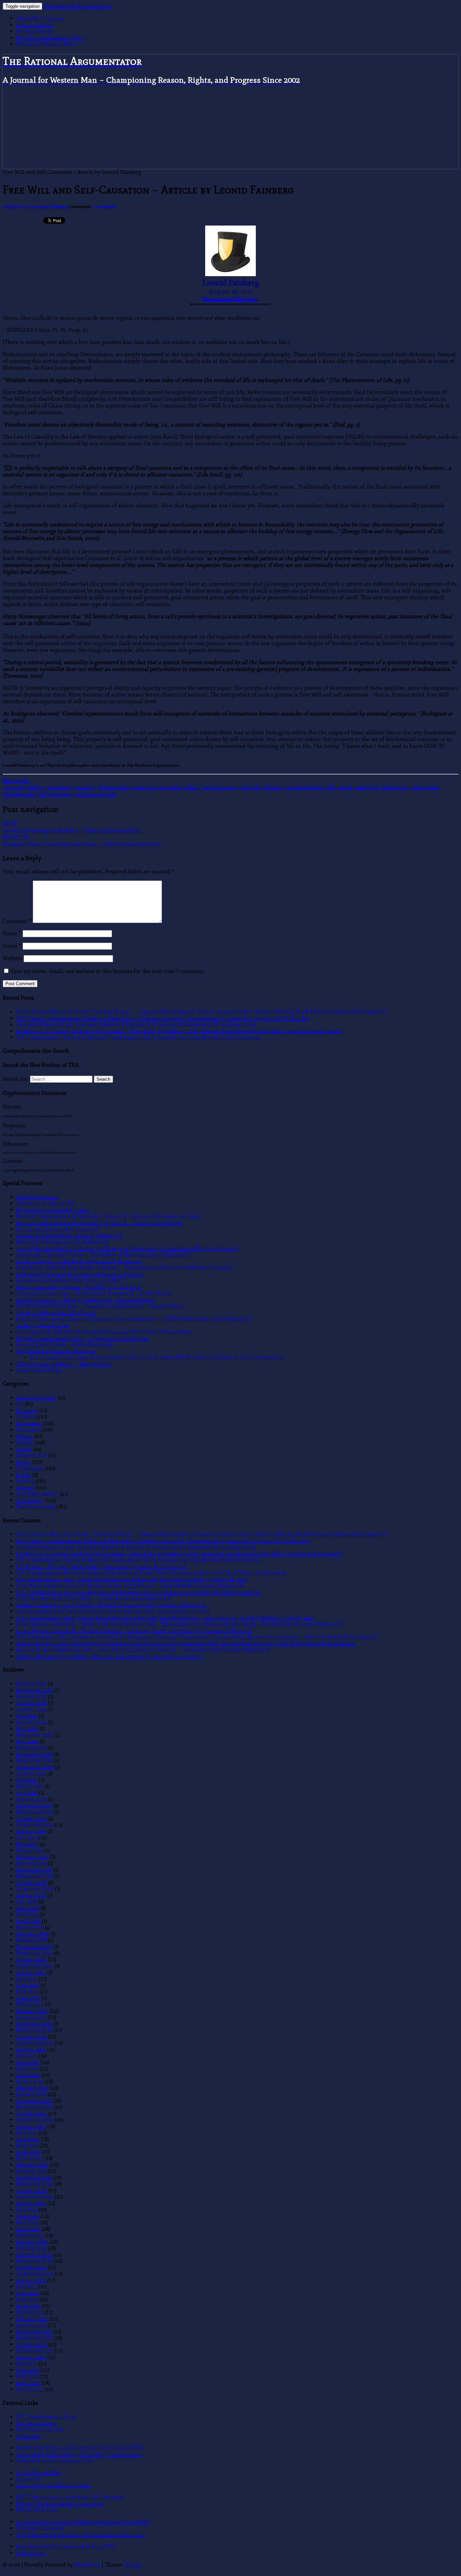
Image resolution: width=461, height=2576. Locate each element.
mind (345, 787)
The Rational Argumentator (78, 6)
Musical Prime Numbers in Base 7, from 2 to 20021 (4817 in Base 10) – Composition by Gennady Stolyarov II (143, 1650)
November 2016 (34, 2030)
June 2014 (28, 2216)
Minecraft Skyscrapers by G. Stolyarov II (62, 1242)
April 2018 (28, 1921)
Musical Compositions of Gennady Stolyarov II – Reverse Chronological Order (109, 1216)
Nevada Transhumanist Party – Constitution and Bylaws (83, 1338)
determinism (113, 787)
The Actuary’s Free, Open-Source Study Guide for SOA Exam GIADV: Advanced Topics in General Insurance (157, 1357)
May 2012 (27, 2376)
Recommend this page (230, 299)
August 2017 (31, 1972)
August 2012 (31, 2357)
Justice (24, 1449)
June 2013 (28, 2293)
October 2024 (32, 1703)
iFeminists (28, 2436)
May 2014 (27, 2222)
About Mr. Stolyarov (40, 18)
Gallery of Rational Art (43, 1325)
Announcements (36, 1398)
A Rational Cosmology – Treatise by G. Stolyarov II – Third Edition (94, 1293)
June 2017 (28, 1985)
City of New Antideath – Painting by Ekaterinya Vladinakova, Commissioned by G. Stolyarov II (127, 1248)
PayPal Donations (37, 1197)
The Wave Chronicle (40, 2528)
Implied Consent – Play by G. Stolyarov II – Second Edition (85, 1300)
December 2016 (34, 2023)
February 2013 (32, 2319)
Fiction (24, 1436)
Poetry (24, 1475)
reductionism (19, 794)
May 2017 (27, 1991)
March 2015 (30, 2158)
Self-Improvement (37, 1494)
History (25, 1442)
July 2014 (27, 2210)
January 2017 (31, 2017)
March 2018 (30, 1927)
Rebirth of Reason (37, 2510)
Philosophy (17, 781)
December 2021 (34, 1754)
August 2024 (31, 1709)
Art (20, 1404)
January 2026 (31, 1684)
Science (25, 1487)
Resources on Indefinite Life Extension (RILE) (70, 1280)
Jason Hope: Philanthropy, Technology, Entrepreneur (79, 2454)
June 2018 (28, 1908)
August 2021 (31, 1773)
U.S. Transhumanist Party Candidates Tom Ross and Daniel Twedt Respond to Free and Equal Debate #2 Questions (151, 1573)
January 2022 (31, 1748)
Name (12, 934)
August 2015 (31, 2126)
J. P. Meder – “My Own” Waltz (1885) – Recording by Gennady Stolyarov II (101, 1566)
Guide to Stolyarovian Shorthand (56, 1312)
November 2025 (34, 1690)
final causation (220, 787)
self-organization (96, 794)
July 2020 (27, 1793)
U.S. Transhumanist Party (46, 2417)
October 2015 (32, 2113)
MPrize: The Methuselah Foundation (60, 2504)
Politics (25, 1481)
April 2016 (28, 2075)
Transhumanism (36, 1507)
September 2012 (35, 2351)
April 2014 (28, 2229)
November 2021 (34, 1760)
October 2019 (32, 1818)
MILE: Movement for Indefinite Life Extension (70, 2497)
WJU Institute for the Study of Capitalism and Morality (81, 2535)
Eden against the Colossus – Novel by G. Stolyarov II (78, 1287)
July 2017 (27, 1979)
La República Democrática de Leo (55, 2461)
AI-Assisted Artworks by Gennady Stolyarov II (70, 1236)
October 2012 (32, 2344)
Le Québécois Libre (39, 2473)
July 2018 (27, 1902)
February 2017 (32, 2011)
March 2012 (30, 2389)
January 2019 (31, 1863)
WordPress (87, 2565)
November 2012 (34, 2338)
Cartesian (59, 787)
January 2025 (31, 1696)
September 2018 (35, 1889)
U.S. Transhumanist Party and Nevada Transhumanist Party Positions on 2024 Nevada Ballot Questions (138, 1037)
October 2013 (32, 2267)
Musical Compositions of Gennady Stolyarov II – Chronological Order (99, 1223)
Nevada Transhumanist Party (50, 38)
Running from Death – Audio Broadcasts (65, 1345)
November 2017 (34, 1953)
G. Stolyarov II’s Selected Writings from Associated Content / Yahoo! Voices (104, 1332)
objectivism (425, 787)
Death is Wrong (35, 31)
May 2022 (27, 1741)
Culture (25, 1417)
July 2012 (27, 2363)
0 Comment (104, 206)
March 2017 (30, 2004)
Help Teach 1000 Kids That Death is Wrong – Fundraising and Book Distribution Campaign (125, 1268)
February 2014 (32, 2242)
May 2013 (27, 2299)
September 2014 (35, 2197)
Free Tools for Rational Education (56, 1351)
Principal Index (34, 25)
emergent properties (157, 787)
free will (251, 787)
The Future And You (40, 2430)
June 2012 (28, 2370)
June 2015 (28, 2139)
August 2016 (31, 2049)
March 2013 (30, 2312)
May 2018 (27, 1914)
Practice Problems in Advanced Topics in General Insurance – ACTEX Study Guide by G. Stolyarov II (134, 1319)
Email (12, 946)
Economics (29, 1423)
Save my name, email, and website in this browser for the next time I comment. (108, 971)
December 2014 (34, 2177)
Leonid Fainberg (51, 206)
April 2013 (28, 2306)
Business (27, 1410)
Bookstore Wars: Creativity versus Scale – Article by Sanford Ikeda (82, 841)
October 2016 (32, 2036)
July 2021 (27, 1780)
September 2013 (35, 2274)
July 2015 (27, 2133)
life (331, 787)
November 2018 (34, 1876)
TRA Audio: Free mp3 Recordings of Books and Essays (80, 1274)
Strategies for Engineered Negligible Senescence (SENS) (83, 2522)
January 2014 (31, 2248)
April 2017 (28, 1998)
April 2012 (28, 2383)
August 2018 (31, 1895)
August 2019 (31, 1831)
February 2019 (32, 1857)
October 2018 (32, 1882)
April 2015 (28, 2152)
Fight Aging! (31, 2553)
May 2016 (27, 2068)
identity (273, 787)
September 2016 (35, 2043)
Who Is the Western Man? (47, 44)
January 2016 (31, 2094)
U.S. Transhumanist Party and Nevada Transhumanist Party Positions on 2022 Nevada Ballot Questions (138, 1592)
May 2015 (27, 2145)
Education (28, 1430)
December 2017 (34, 1947)
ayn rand (13, 787)
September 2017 (35, 1966)
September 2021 (35, 1767)
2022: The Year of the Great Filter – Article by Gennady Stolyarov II (94, 1598)
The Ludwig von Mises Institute (53, 2485)
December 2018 (34, 1870)
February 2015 (32, 2165)
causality (84, 787)
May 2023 (27, 1728)
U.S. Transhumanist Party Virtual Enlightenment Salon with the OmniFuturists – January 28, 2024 (132, 1579)
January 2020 (31, 1799)
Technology (30, 1500)
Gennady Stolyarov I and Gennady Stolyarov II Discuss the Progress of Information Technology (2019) (136, 1024)
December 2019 (34, 1805)
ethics (192, 787)
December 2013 (34, 2254)
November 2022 (34, 1735)
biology (36, 787)
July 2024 (27, 1716)
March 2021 (30, 1786)
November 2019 (34, 1812)
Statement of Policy (39, 1370)
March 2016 (30, 2081)
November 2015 (34, 2107)
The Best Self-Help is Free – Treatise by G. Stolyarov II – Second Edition (100, 1306)
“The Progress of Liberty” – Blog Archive (64, 1364)
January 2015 (31, 2171)
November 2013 (34, 2261)
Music (23, 1462)
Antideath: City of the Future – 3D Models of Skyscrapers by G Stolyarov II (103, 1255)
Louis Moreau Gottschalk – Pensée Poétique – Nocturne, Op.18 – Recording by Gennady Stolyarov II (134, 1631)
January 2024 (31, 1722)
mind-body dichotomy (381, 787)
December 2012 (34, 2331)
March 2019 (30, 1850)
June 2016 (28, 2062)
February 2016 (32, 2088)
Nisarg (132, 2565)
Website (12, 958)
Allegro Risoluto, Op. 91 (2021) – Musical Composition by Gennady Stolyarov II (109, 1656)
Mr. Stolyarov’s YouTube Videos (53, 1210)
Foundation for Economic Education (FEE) (66, 2546)
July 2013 (27, 2286)
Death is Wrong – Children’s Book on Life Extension (79, 1261)
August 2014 (31, 2203)
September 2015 (35, 2120)
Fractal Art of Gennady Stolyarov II (57, 1229)
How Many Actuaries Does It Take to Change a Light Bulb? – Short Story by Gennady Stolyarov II (130, 1586)
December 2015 (34, 2100)
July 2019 (27, 1837)
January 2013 (31, 2325)
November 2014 (34, 2184)
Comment (17, 921)
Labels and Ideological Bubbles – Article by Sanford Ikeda (72, 827)
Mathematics (31, 1455)
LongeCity (28, 2479)
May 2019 (27, 1844)
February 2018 (32, 1934)
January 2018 (31, 1940)
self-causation (55, 794)
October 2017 (32, 1959)
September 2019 (35, 1825)
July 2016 (27, 2056)
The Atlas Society (37, 2423)
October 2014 (32, 2190)
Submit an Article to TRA (46, 1203)
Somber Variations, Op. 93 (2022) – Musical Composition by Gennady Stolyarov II (111, 1605)
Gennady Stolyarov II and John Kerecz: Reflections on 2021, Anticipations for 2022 (113, 1611)
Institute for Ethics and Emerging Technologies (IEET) (80, 2448)
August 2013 (31, 2280)
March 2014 (30, 2235)
